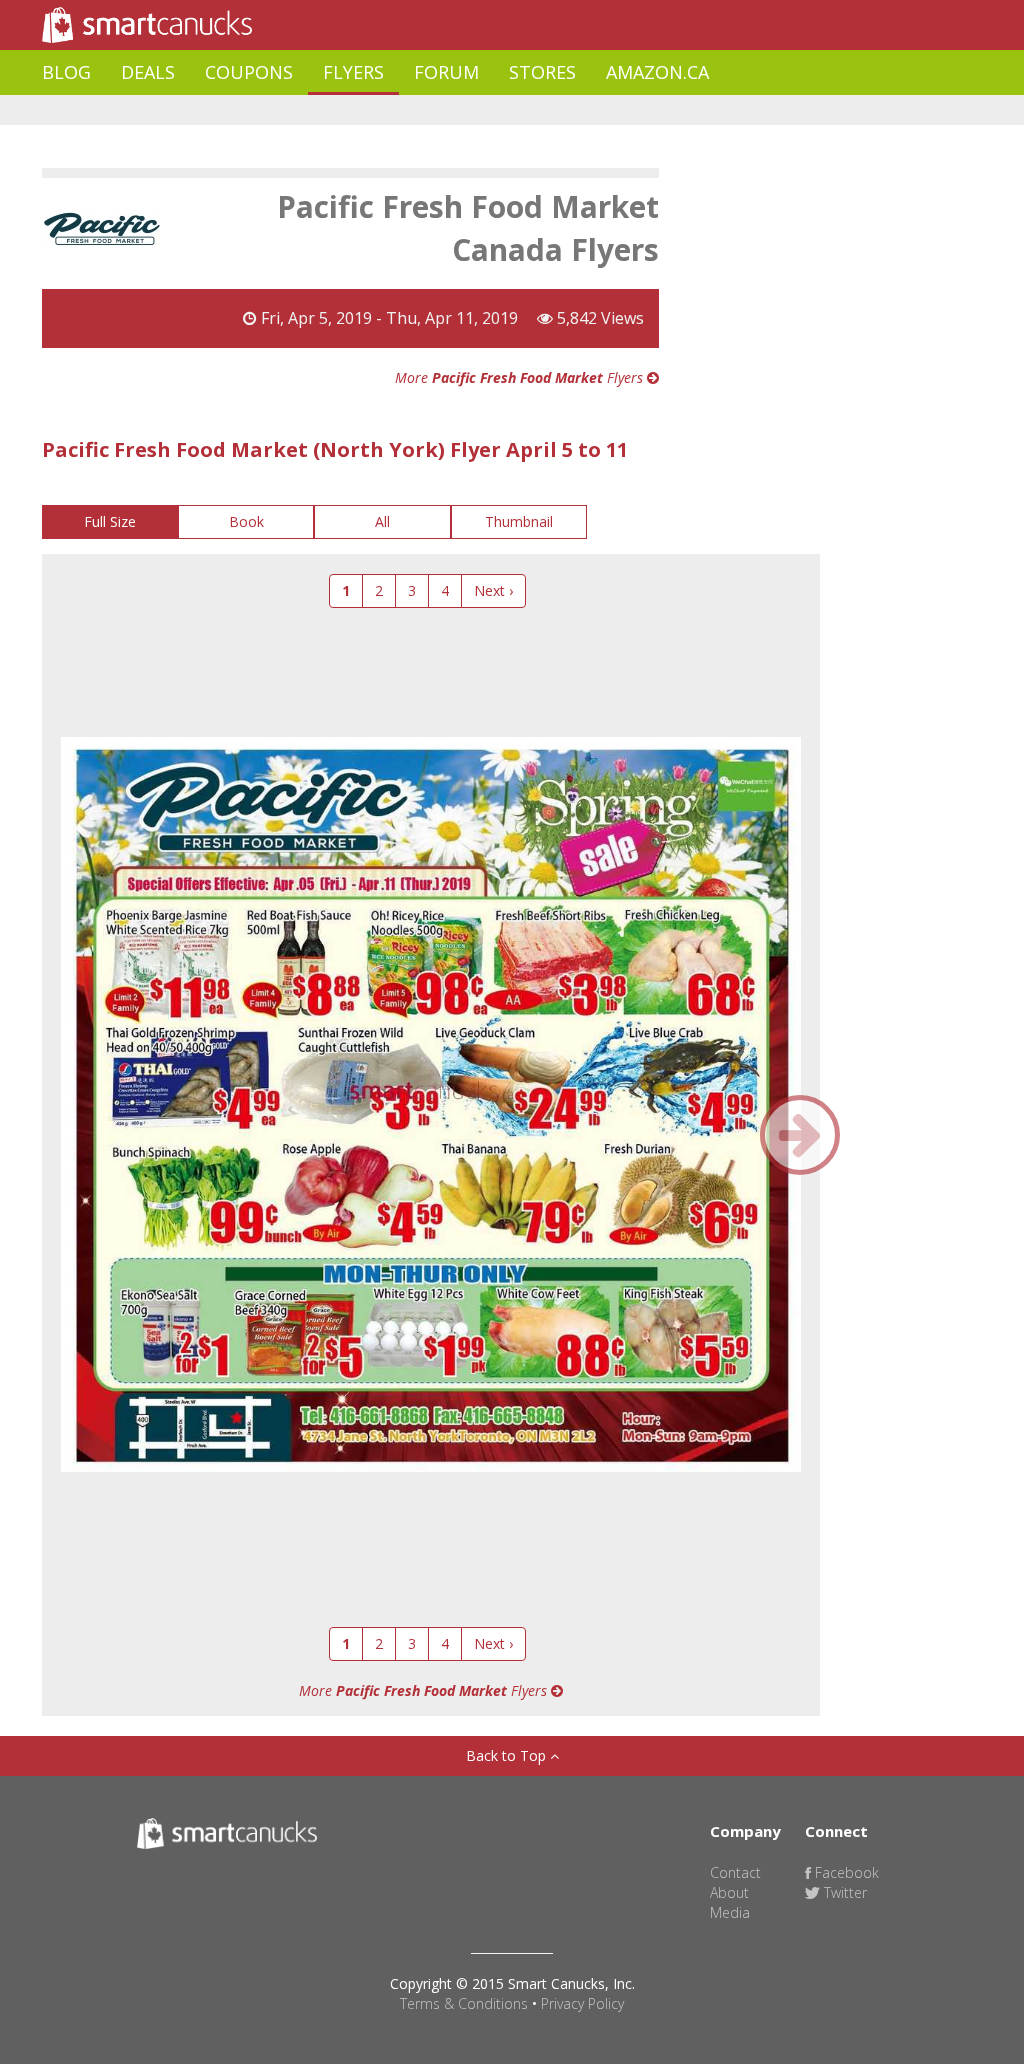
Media (730, 1912)
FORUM (446, 72)
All (382, 521)
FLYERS (353, 72)
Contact (735, 1872)
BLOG (66, 72)
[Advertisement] (406, 110)
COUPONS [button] (249, 72)
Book (246, 521)
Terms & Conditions (464, 2003)
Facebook (845, 1872)
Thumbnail (519, 521)
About (729, 1892)
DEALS (148, 72)
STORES (542, 72)
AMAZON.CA (657, 72)
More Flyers (521, 377)
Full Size (110, 521)
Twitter (843, 1892)
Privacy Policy (582, 2003)
